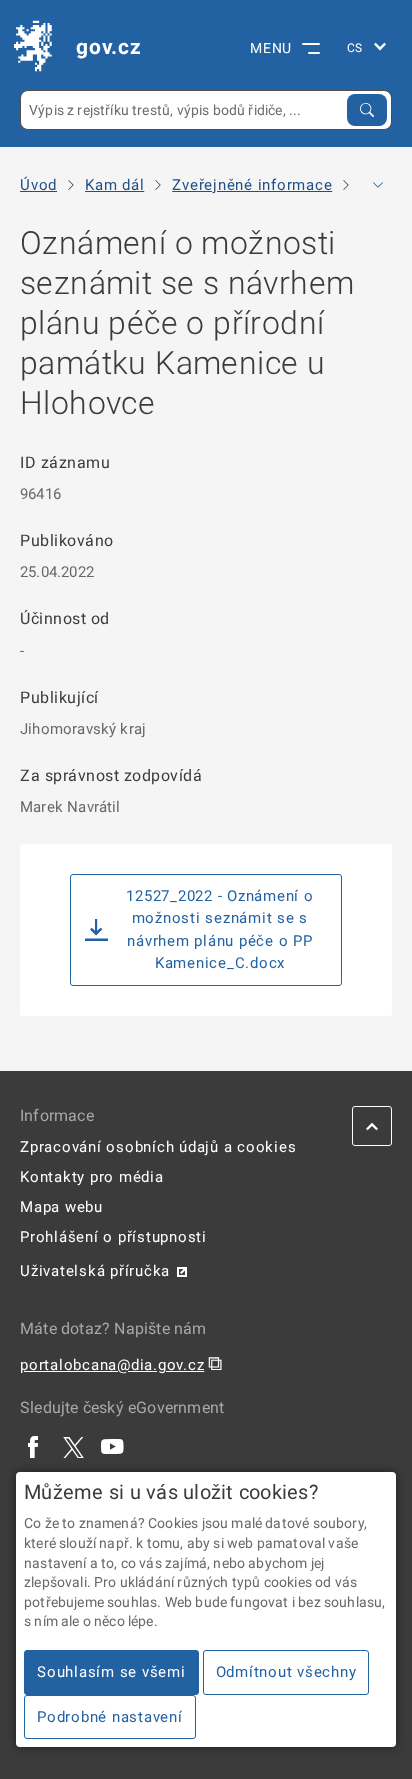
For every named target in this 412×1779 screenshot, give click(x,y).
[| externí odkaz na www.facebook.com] (34, 1447)
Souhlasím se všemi (111, 1672)
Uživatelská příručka (95, 1271)
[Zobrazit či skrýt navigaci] (378, 185)
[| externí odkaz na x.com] (73, 1447)
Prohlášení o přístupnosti (113, 1237)
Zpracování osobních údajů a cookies (158, 1147)
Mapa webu (61, 1207)
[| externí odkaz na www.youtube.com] (113, 1447)
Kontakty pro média (92, 1177)
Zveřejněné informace (252, 185)
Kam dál (114, 185)
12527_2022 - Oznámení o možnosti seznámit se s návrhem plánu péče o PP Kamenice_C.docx (219, 930)
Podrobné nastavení (110, 1717)
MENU (271, 48)
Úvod (38, 185)
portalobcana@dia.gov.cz (112, 1365)
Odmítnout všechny (286, 1672)
